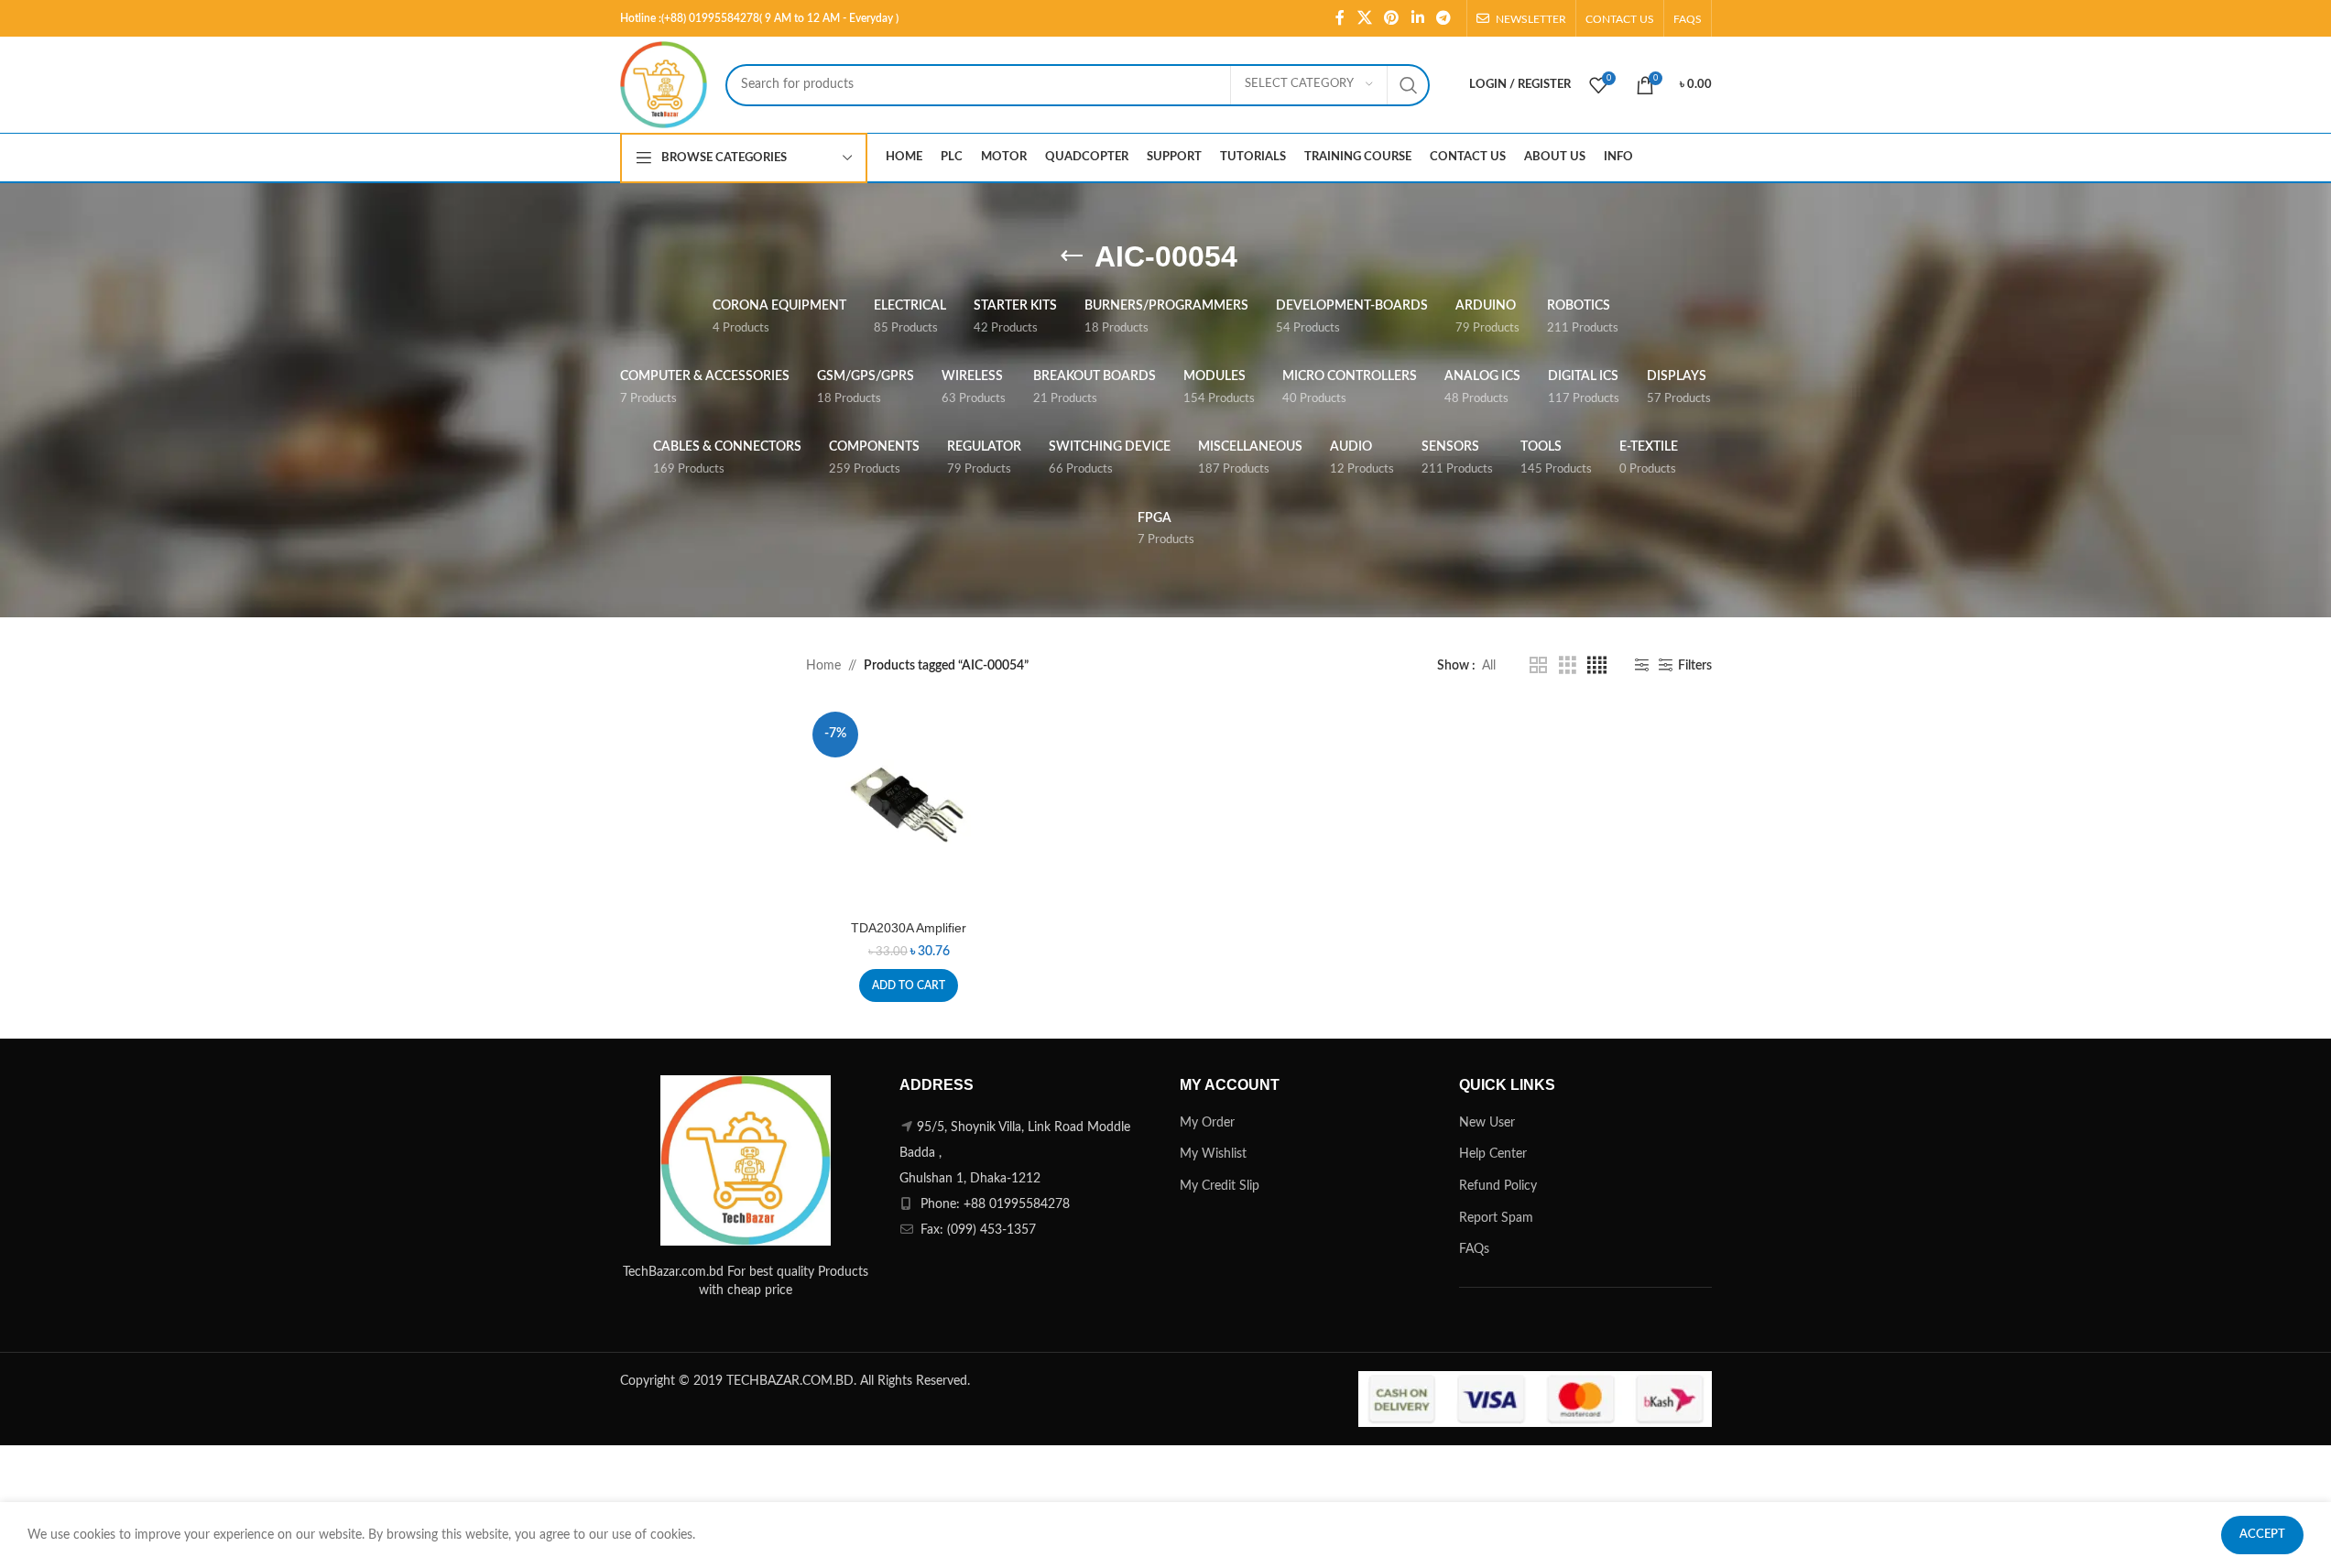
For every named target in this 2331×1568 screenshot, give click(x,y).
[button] (909, 985)
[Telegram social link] (1443, 18)
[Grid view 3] (1568, 666)
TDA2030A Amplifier (909, 928)
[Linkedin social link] (1417, 18)
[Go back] (1072, 256)
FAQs (1474, 1249)
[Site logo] (664, 84)
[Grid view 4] (1597, 666)
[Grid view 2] (1538, 666)
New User (1487, 1123)
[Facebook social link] (1340, 18)
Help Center (1493, 1154)
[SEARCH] (1409, 85)
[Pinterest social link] (1392, 18)
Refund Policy (1498, 1186)
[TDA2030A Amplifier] (909, 808)
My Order (1207, 1123)
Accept (2262, 1535)
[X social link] (1364, 18)
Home (823, 666)
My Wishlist (1213, 1154)
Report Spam (1496, 1218)
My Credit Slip (1220, 1186)
